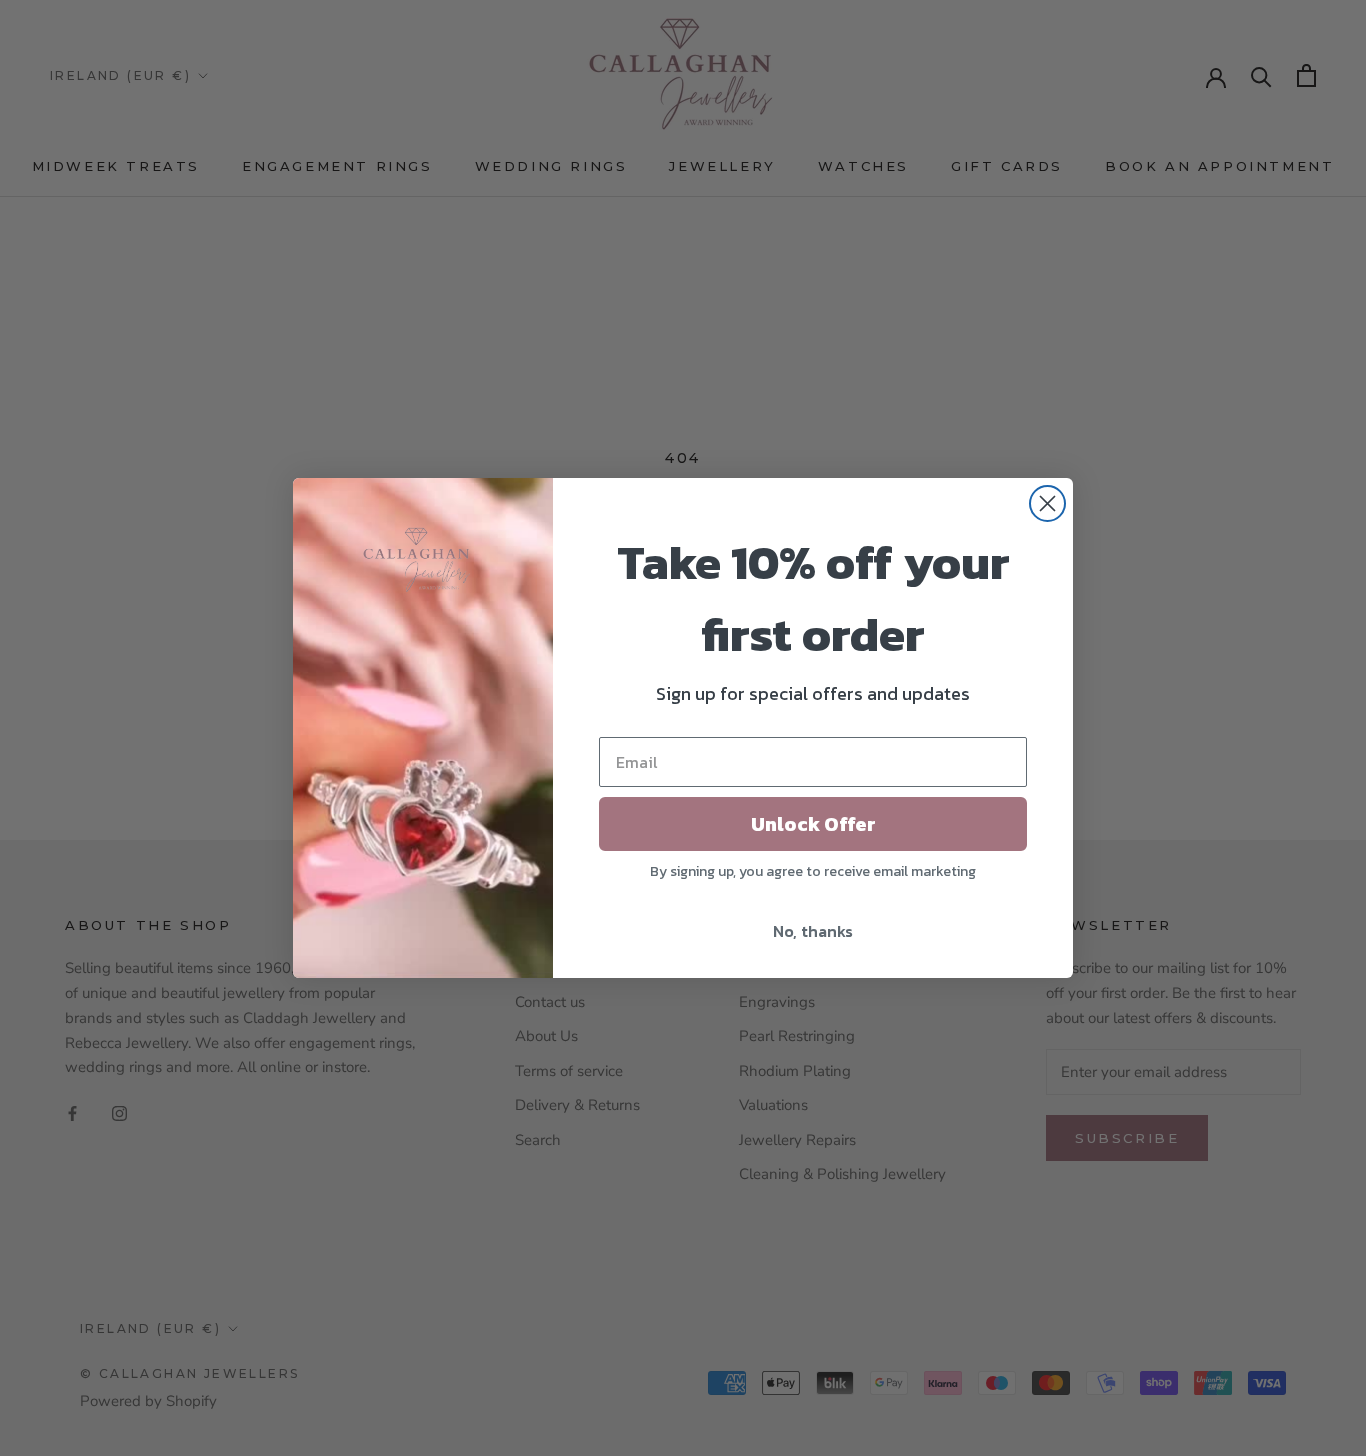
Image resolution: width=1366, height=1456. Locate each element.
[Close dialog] (1047, 503)
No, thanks (813, 931)
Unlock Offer (813, 824)
